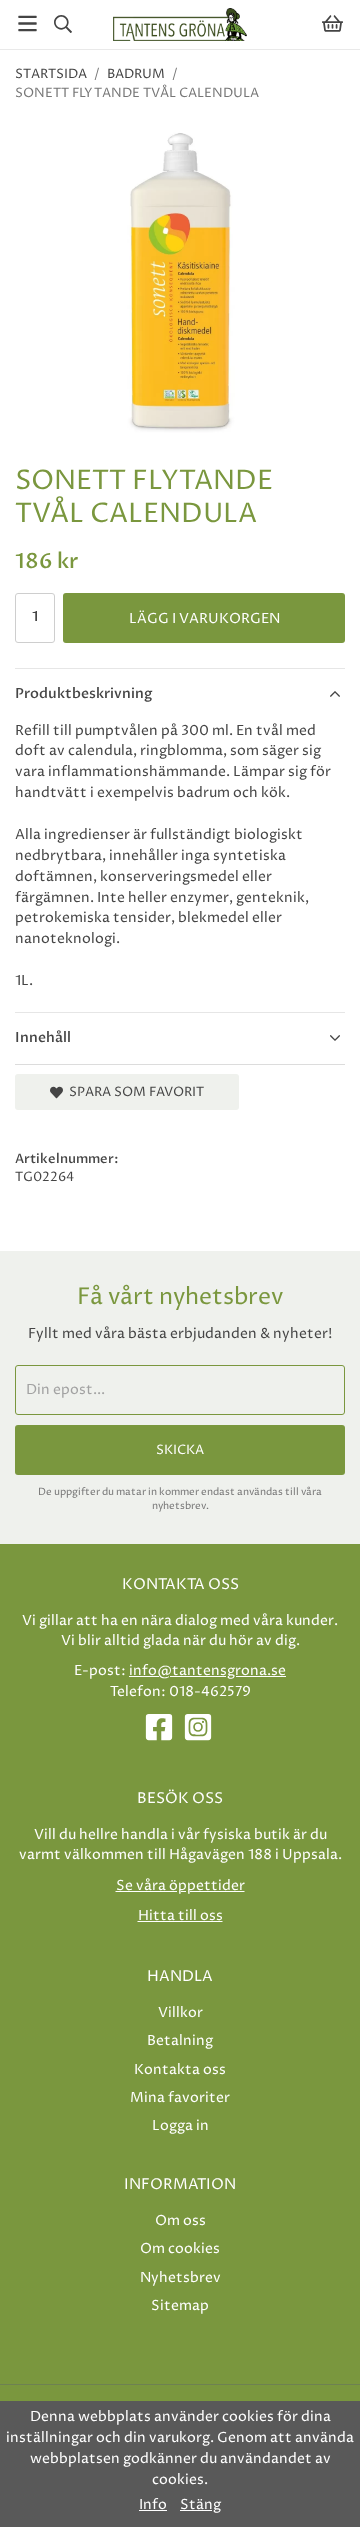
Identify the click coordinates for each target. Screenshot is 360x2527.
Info (153, 2505)
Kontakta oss (180, 2069)
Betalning (180, 2040)
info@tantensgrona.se (207, 1670)
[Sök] (62, 24)
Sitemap (180, 2305)
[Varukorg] (332, 23)
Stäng (200, 2505)
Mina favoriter (180, 2097)
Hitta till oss (180, 1915)
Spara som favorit (133, 1092)
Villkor (180, 2012)
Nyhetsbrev (180, 2277)
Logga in (180, 2125)
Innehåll (43, 1037)
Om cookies (180, 2248)
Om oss (180, 2220)
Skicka (180, 1450)
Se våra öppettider (180, 1885)
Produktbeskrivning (84, 693)
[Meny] (27, 23)
